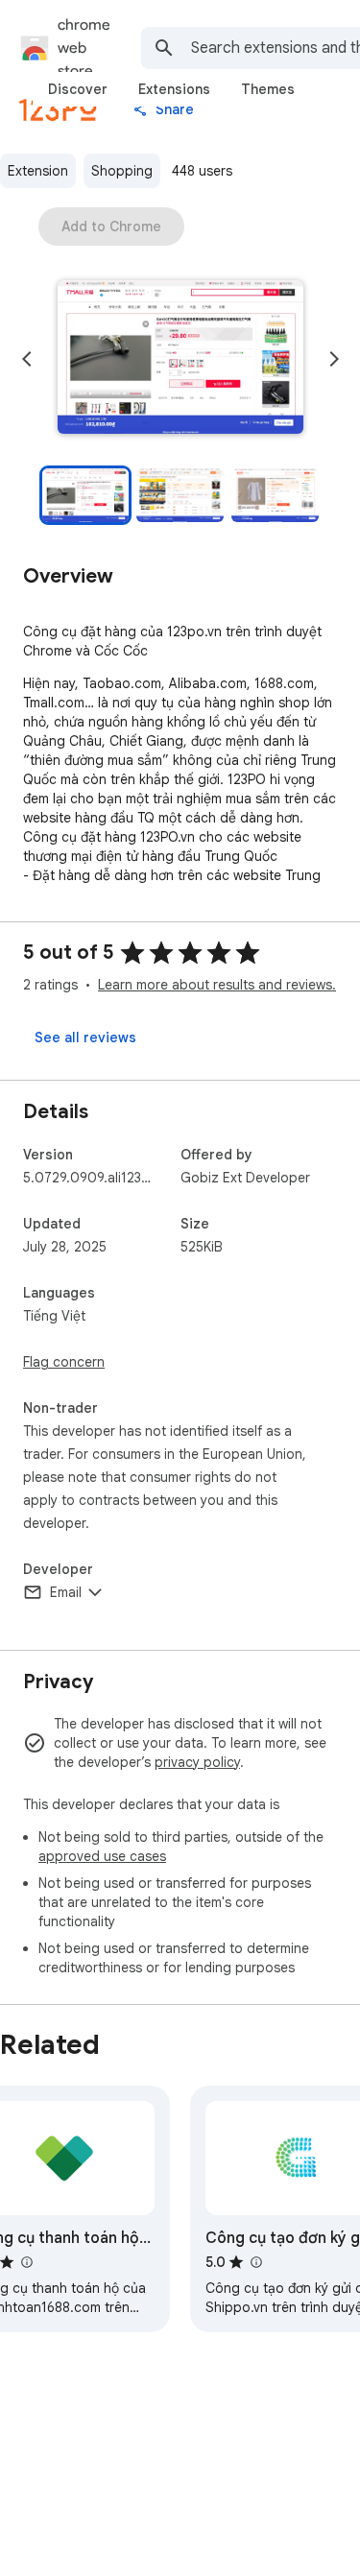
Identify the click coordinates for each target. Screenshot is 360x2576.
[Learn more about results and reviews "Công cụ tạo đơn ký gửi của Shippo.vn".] (255, 2262)
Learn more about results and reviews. (217, 985)
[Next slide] (334, 359)
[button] (180, 359)
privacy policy (197, 1762)
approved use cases (102, 1856)
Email (66, 1592)
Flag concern (64, 1362)
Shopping (122, 171)
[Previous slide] (27, 359)
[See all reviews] (85, 1038)
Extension (38, 171)
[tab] (78, 89)
